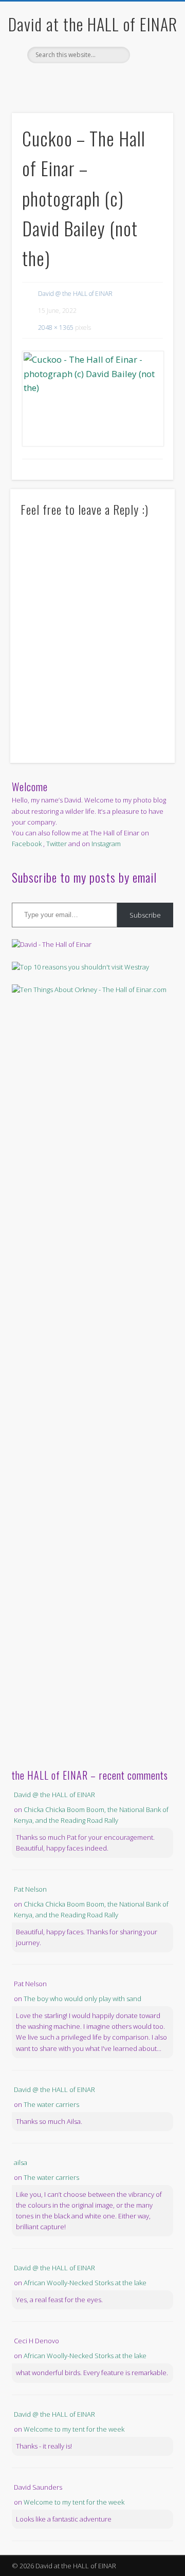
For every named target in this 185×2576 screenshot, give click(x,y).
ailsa (21, 2162)
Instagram (106, 844)
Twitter (102, 81)
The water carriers (51, 2104)
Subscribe (145, 915)
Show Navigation (149, 92)
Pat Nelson (30, 1889)
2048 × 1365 (56, 328)
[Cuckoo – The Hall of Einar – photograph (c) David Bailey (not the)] (92, 399)
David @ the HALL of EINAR (75, 294)
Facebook (81, 81)
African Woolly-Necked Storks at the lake (85, 2283)
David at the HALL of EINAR (93, 24)
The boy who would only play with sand (82, 1999)
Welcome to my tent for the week (74, 2429)
